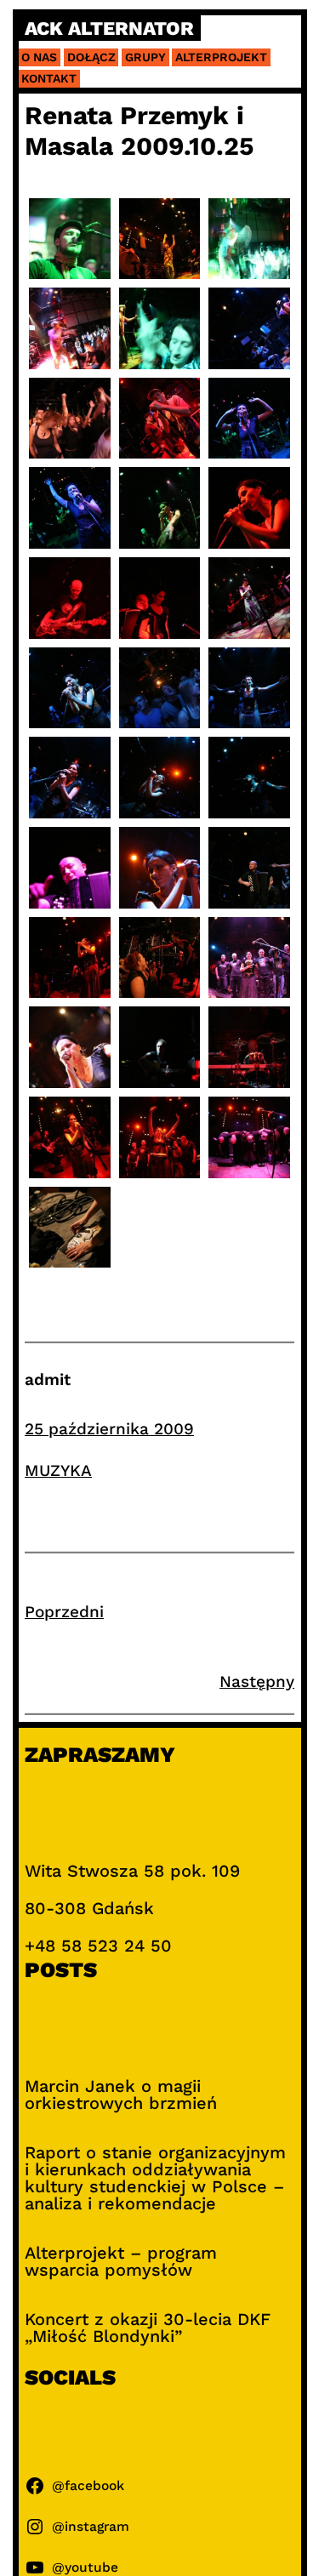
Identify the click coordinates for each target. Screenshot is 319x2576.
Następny (257, 1681)
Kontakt (49, 78)
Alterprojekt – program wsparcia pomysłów (121, 2261)
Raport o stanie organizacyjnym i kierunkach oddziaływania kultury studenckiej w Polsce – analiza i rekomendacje (155, 2178)
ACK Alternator (109, 28)
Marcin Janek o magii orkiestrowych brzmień (121, 2094)
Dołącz (91, 57)
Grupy (145, 57)
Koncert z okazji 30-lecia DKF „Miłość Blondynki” (148, 2328)
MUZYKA (58, 1470)
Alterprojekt (221, 57)
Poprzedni (64, 1612)
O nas (39, 57)
